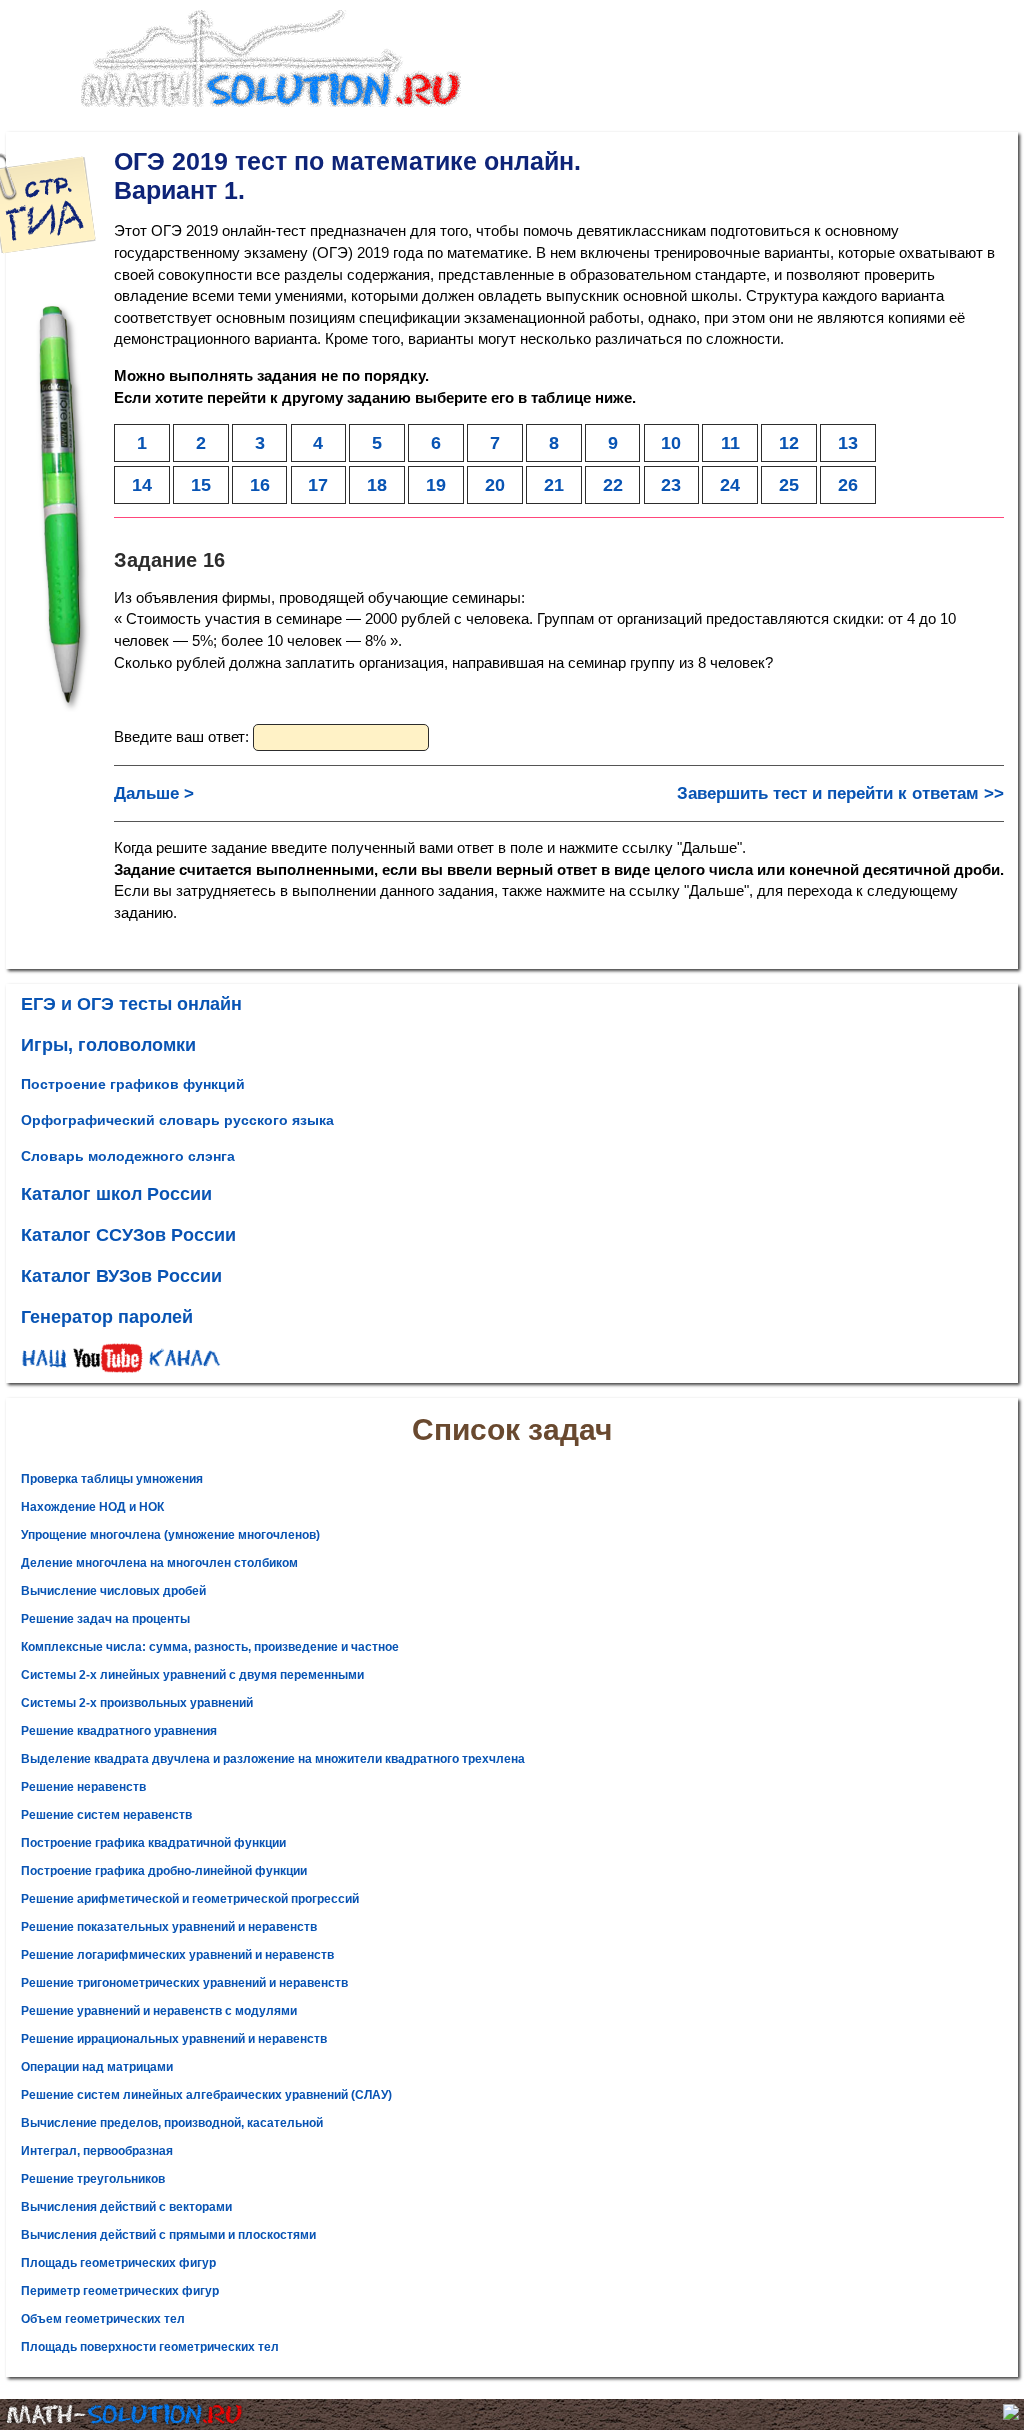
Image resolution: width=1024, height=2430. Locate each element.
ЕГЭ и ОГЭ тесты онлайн (131, 1004)
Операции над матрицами (97, 2067)
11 (730, 442)
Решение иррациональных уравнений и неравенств (174, 2039)
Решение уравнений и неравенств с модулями (159, 2011)
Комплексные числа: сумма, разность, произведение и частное (210, 1647)
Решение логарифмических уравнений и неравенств (177, 1955)
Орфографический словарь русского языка (177, 1120)
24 (730, 484)
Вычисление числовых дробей (113, 1591)
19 (436, 484)
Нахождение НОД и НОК (92, 1507)
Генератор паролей (107, 1317)
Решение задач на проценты (105, 1619)
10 (671, 442)
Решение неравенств (83, 1787)
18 (377, 484)
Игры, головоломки (108, 1045)
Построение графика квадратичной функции (153, 1843)
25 (789, 484)
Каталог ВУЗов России (121, 1276)
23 (671, 484)
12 (789, 442)
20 (495, 484)
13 (848, 442)
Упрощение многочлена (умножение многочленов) (170, 1535)
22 (613, 484)
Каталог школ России (116, 1194)
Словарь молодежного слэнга (128, 1156)
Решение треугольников (93, 2179)
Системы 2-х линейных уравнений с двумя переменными (192, 1675)
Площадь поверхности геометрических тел (150, 2347)
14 (142, 484)
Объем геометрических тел (103, 2319)
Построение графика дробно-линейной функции (164, 1871)
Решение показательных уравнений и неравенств (169, 1927)
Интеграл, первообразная (97, 2151)
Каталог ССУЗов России (128, 1235)
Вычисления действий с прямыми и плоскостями (168, 2235)
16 (260, 484)
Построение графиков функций (133, 1084)
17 (318, 484)
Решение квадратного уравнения (119, 1731)
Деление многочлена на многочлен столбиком (159, 1563)
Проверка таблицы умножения (112, 1479)
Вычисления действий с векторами (126, 2207)
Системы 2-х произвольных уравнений (137, 1703)
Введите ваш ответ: (183, 736)
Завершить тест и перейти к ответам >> (840, 793)
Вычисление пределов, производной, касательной (172, 2123)
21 (554, 484)
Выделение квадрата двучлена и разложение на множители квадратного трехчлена (273, 1759)
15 (201, 484)
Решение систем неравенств (106, 1815)
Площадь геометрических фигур (118, 2263)
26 (848, 484)
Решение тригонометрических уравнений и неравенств (184, 1983)
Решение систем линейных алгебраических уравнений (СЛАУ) (206, 2095)
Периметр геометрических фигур (120, 2291)
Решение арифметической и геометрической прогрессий (190, 1899)
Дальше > (154, 793)
